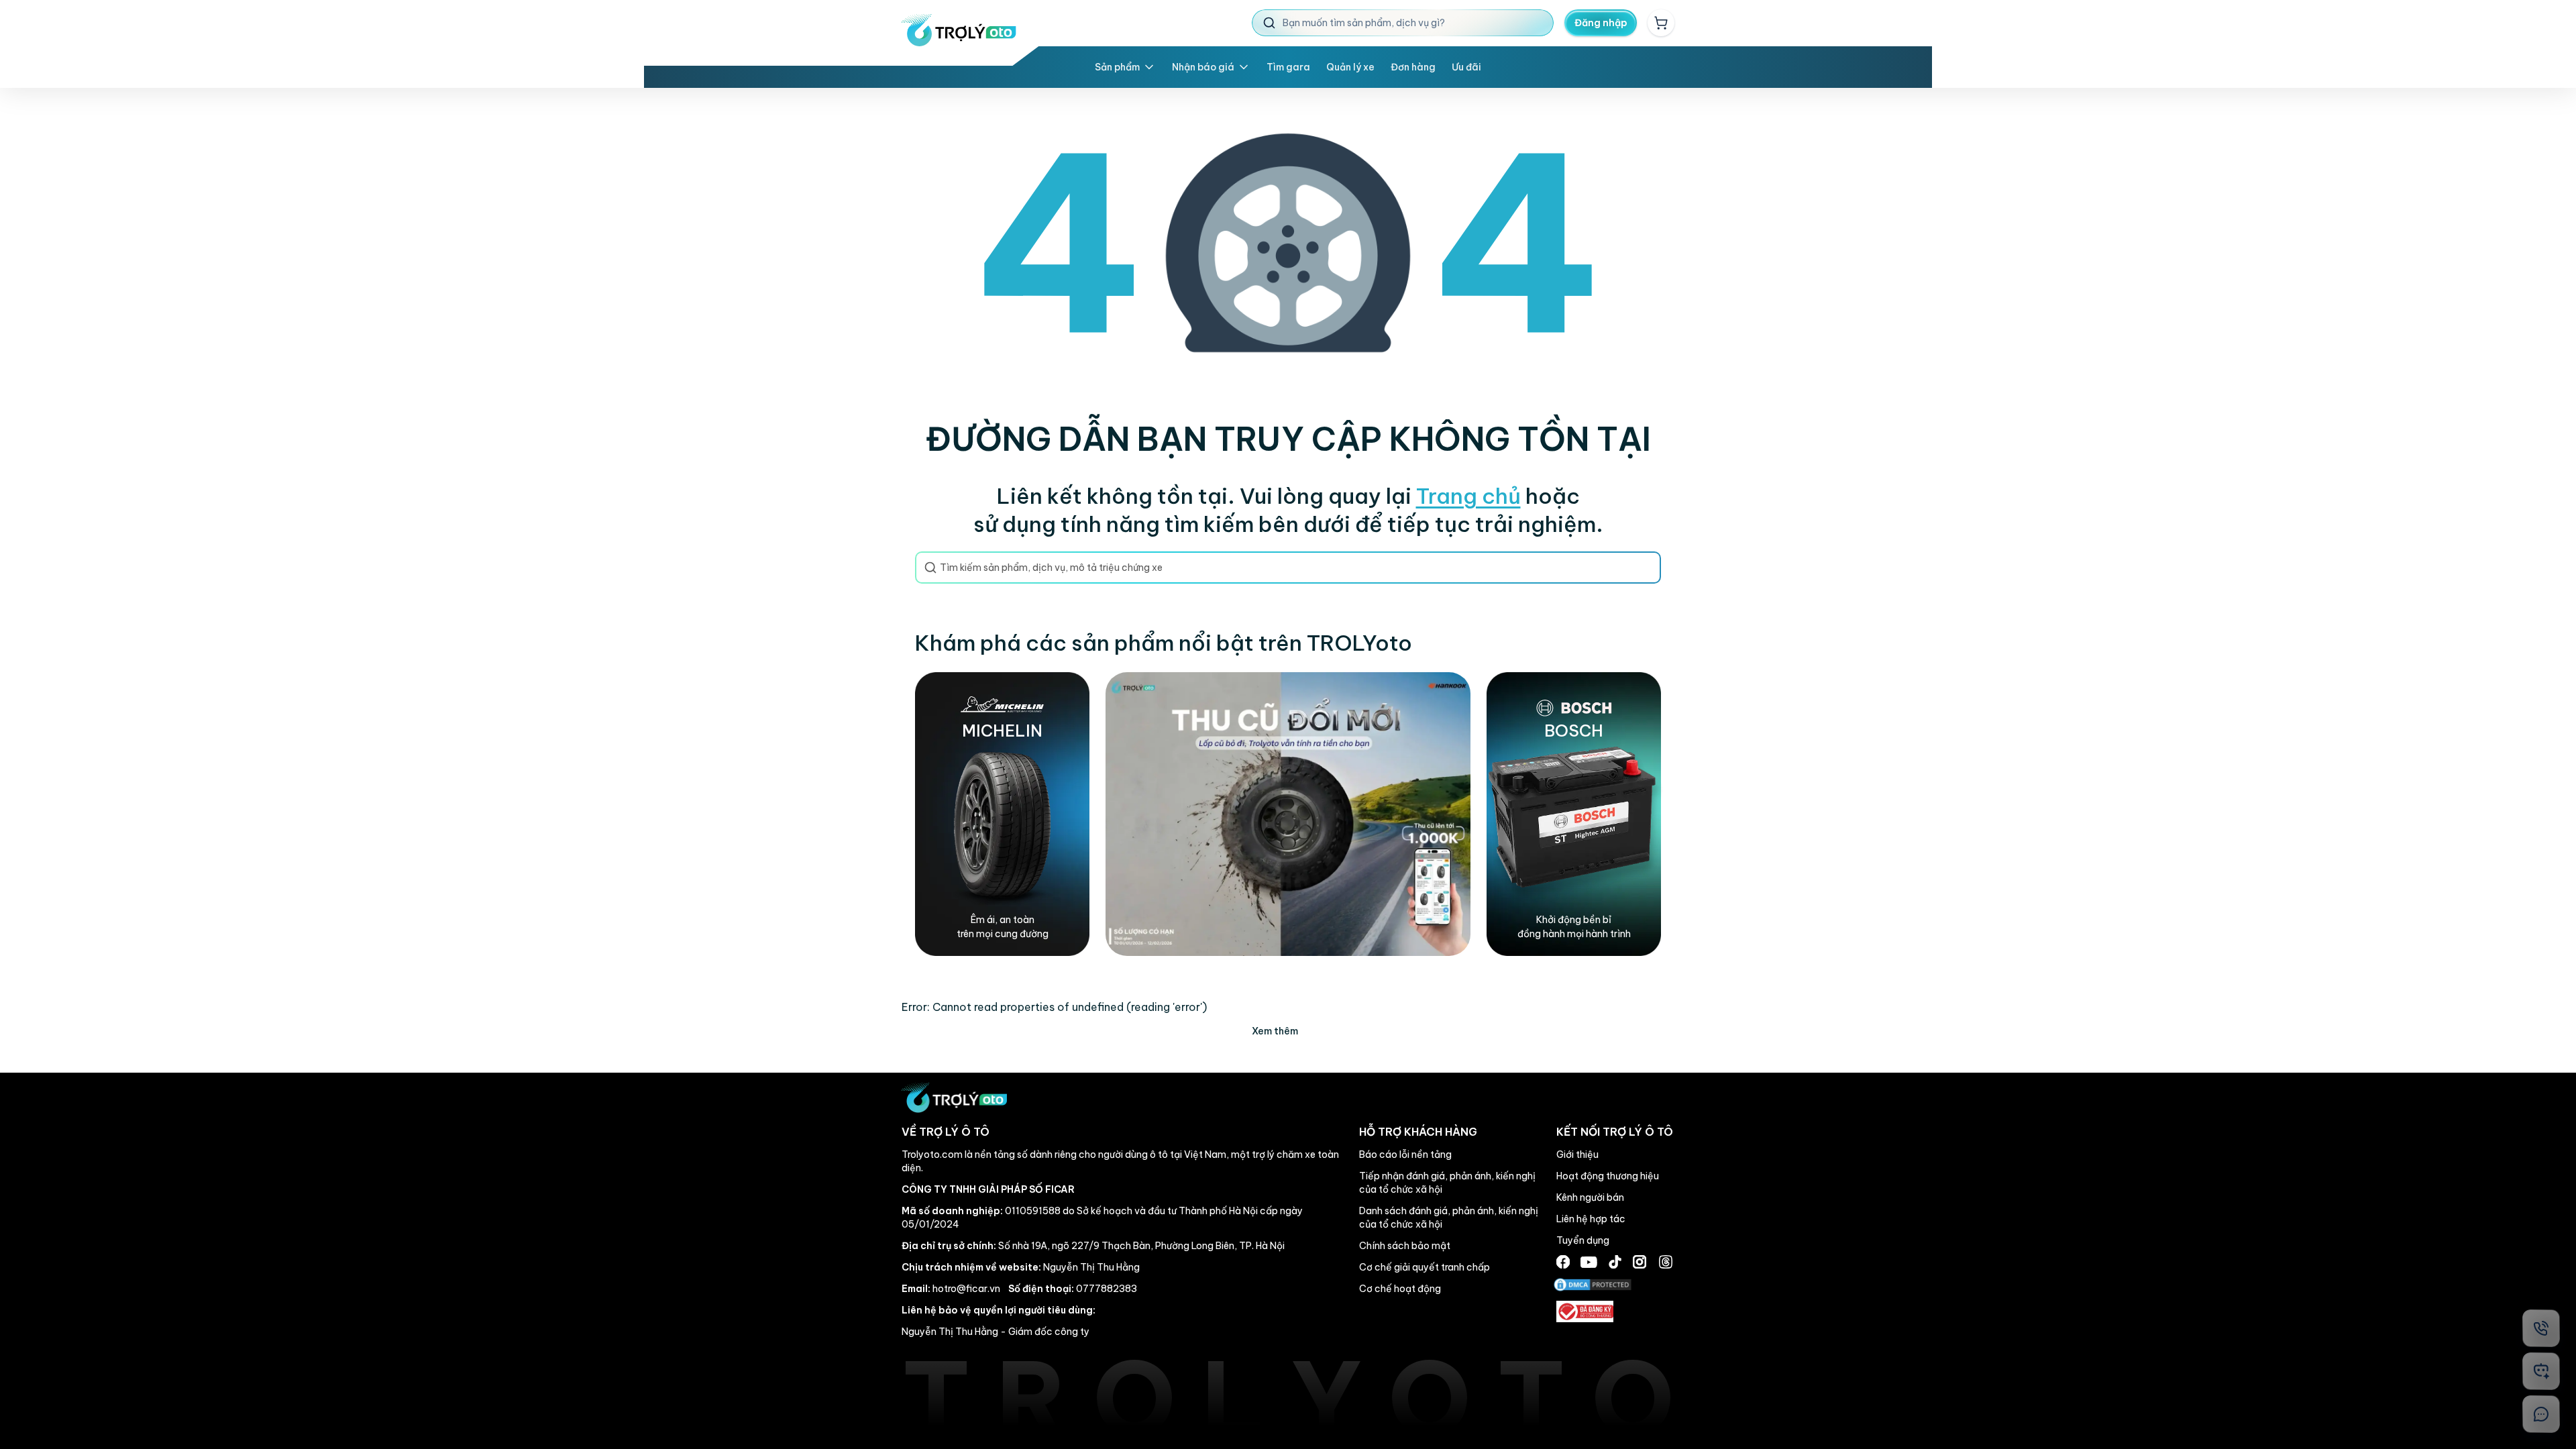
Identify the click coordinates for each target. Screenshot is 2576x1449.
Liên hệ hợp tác (1591, 1219)
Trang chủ (1468, 496)
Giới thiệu (1577, 1155)
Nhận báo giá (1203, 67)
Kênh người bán (1590, 1197)
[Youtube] (1589, 1262)
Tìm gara (1288, 67)
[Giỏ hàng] (1661, 23)
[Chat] (2541, 1414)
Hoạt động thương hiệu (1608, 1176)
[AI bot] (2541, 1371)
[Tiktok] (1615, 1262)
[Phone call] (2541, 1328)
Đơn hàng (1413, 67)
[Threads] (1666, 1262)
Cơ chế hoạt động (1400, 1289)
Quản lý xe (1350, 67)
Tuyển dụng (1583, 1240)
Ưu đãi (1466, 67)
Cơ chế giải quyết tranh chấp (1425, 1267)
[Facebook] (1563, 1262)
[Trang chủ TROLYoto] (959, 30)
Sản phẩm (1117, 67)
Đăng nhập (1601, 23)
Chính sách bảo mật (1405, 1246)
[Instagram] (1640, 1262)
